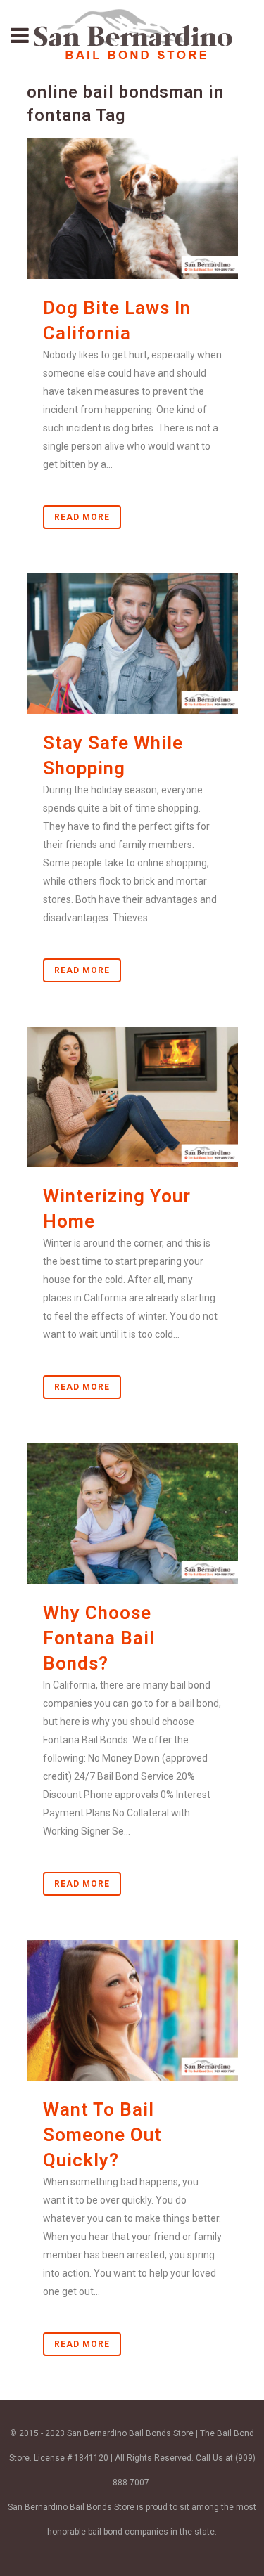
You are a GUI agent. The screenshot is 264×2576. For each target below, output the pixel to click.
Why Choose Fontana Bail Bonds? (99, 1638)
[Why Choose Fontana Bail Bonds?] (132, 1514)
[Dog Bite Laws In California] (132, 208)
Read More (82, 517)
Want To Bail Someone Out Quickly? (102, 2135)
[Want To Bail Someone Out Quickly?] (132, 2010)
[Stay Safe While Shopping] (132, 644)
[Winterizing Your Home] (132, 1097)
